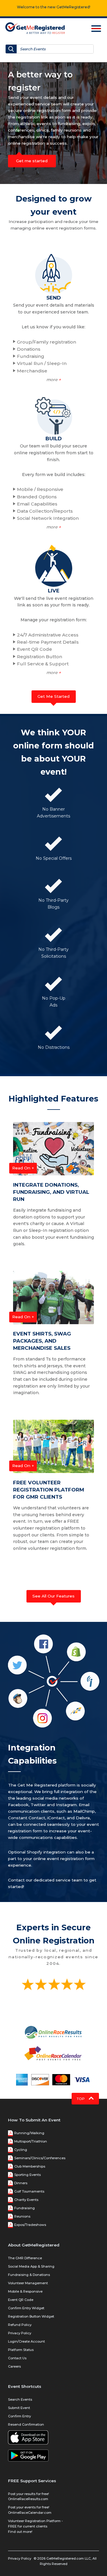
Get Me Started (53, 696)
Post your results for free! (29, 2494)
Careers (14, 2366)
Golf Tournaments (29, 2191)
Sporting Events (27, 2175)
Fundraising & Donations (29, 2275)
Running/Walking (29, 2133)
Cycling (21, 2150)
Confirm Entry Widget (26, 2308)
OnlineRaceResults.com (28, 2499)
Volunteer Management (28, 2283)
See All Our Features (53, 1596)
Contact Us (17, 2358)
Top (81, 2099)
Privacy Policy (20, 2333)
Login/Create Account (26, 2341)
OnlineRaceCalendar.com (30, 2513)
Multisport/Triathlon (31, 2141)
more (54, 380)
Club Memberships (30, 2166)
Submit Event (19, 2408)
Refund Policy (20, 2325)
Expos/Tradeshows (30, 2225)
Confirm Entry (19, 2416)
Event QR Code (21, 2300)
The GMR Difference (25, 2258)
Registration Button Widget (31, 2316)
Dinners (21, 2183)
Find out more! (20, 2532)
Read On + (23, 1168)
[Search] (11, 49)
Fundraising (25, 2208)
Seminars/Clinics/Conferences (40, 2158)
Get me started (32, 161)
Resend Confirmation (26, 2424)
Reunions (22, 2216)
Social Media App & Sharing (31, 2266)
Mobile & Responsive (25, 2291)
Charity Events (26, 2200)
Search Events (20, 2399)
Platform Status (21, 2350)
